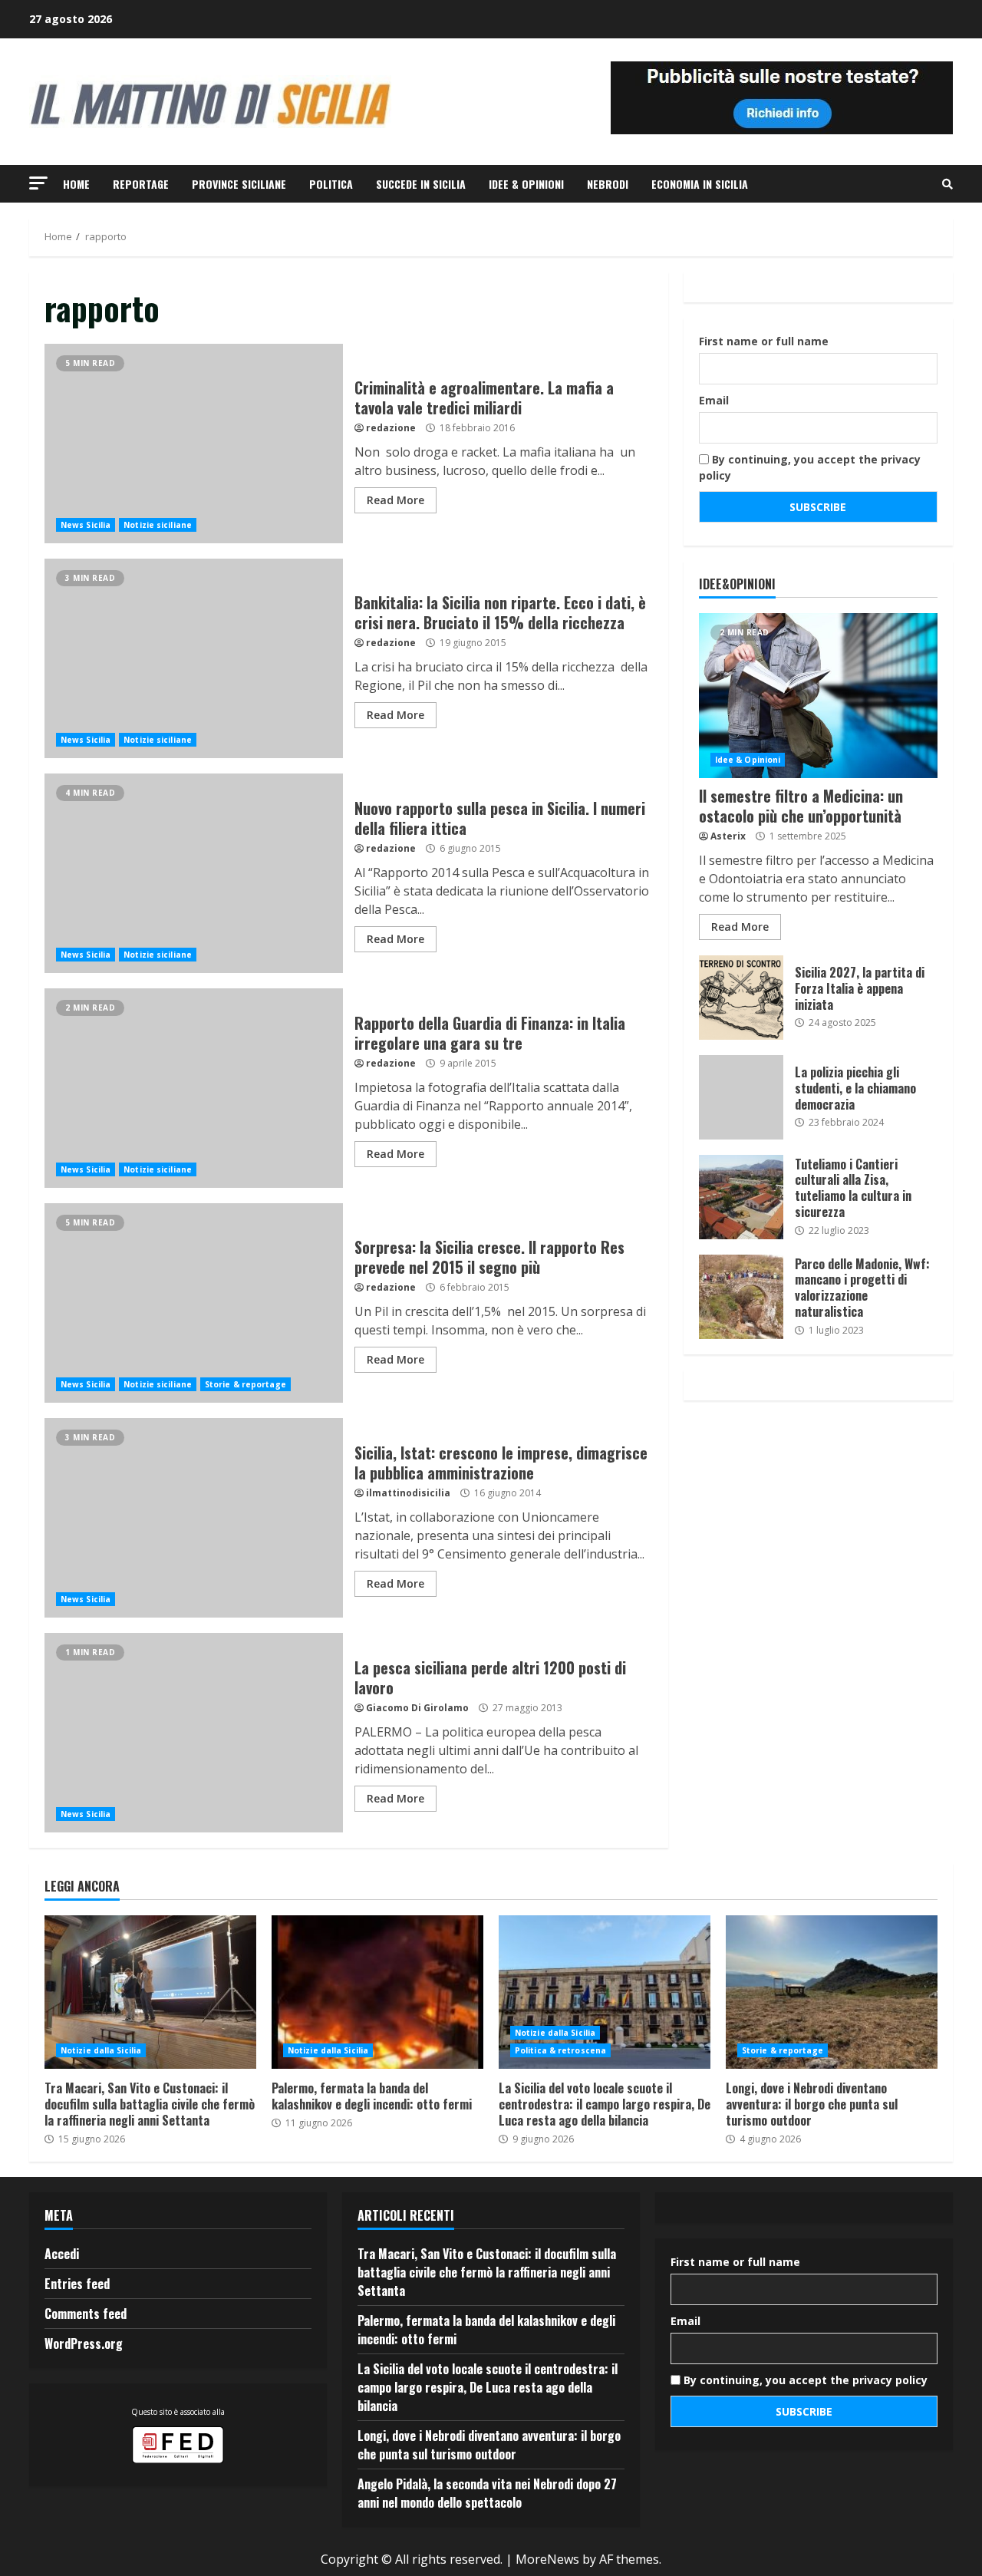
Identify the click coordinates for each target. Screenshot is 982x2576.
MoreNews (547, 2559)
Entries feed (77, 2284)
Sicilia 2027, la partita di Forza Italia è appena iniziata (741, 998)
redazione (391, 428)
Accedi (62, 2254)
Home (76, 184)
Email (714, 400)
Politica (331, 184)
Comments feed (86, 2314)
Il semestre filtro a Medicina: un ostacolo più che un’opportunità (818, 696)
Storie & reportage (245, 1384)
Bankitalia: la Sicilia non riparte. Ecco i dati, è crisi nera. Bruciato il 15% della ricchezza (194, 658)
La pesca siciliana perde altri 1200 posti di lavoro (194, 1733)
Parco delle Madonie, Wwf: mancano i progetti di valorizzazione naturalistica (741, 1297)
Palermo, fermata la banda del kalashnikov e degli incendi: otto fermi (377, 1992)
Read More (395, 500)
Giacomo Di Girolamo (417, 1708)
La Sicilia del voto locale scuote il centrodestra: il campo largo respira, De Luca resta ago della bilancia (605, 1992)
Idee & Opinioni (526, 184)
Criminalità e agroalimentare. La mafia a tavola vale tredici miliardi (194, 444)
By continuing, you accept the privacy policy (810, 467)
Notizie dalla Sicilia (101, 2050)
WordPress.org (84, 2343)
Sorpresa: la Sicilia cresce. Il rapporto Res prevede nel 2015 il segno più (194, 1303)
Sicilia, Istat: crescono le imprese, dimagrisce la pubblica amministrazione (194, 1518)
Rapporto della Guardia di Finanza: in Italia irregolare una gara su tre (194, 1088)
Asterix (728, 836)
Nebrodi (608, 184)
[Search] (947, 184)
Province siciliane (239, 184)
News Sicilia (86, 525)
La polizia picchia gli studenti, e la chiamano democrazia (741, 1097)
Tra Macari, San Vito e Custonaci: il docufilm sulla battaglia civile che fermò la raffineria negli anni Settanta (150, 1992)
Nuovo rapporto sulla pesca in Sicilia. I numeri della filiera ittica (194, 873)
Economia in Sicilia (700, 184)
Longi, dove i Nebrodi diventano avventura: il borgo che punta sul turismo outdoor (832, 1992)
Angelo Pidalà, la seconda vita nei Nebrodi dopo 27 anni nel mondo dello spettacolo (487, 2493)
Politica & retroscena (560, 2050)
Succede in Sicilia (421, 184)
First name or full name (764, 341)
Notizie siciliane (158, 525)
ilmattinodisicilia (408, 1493)
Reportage (141, 184)
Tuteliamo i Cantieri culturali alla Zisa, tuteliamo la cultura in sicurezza (741, 1197)
